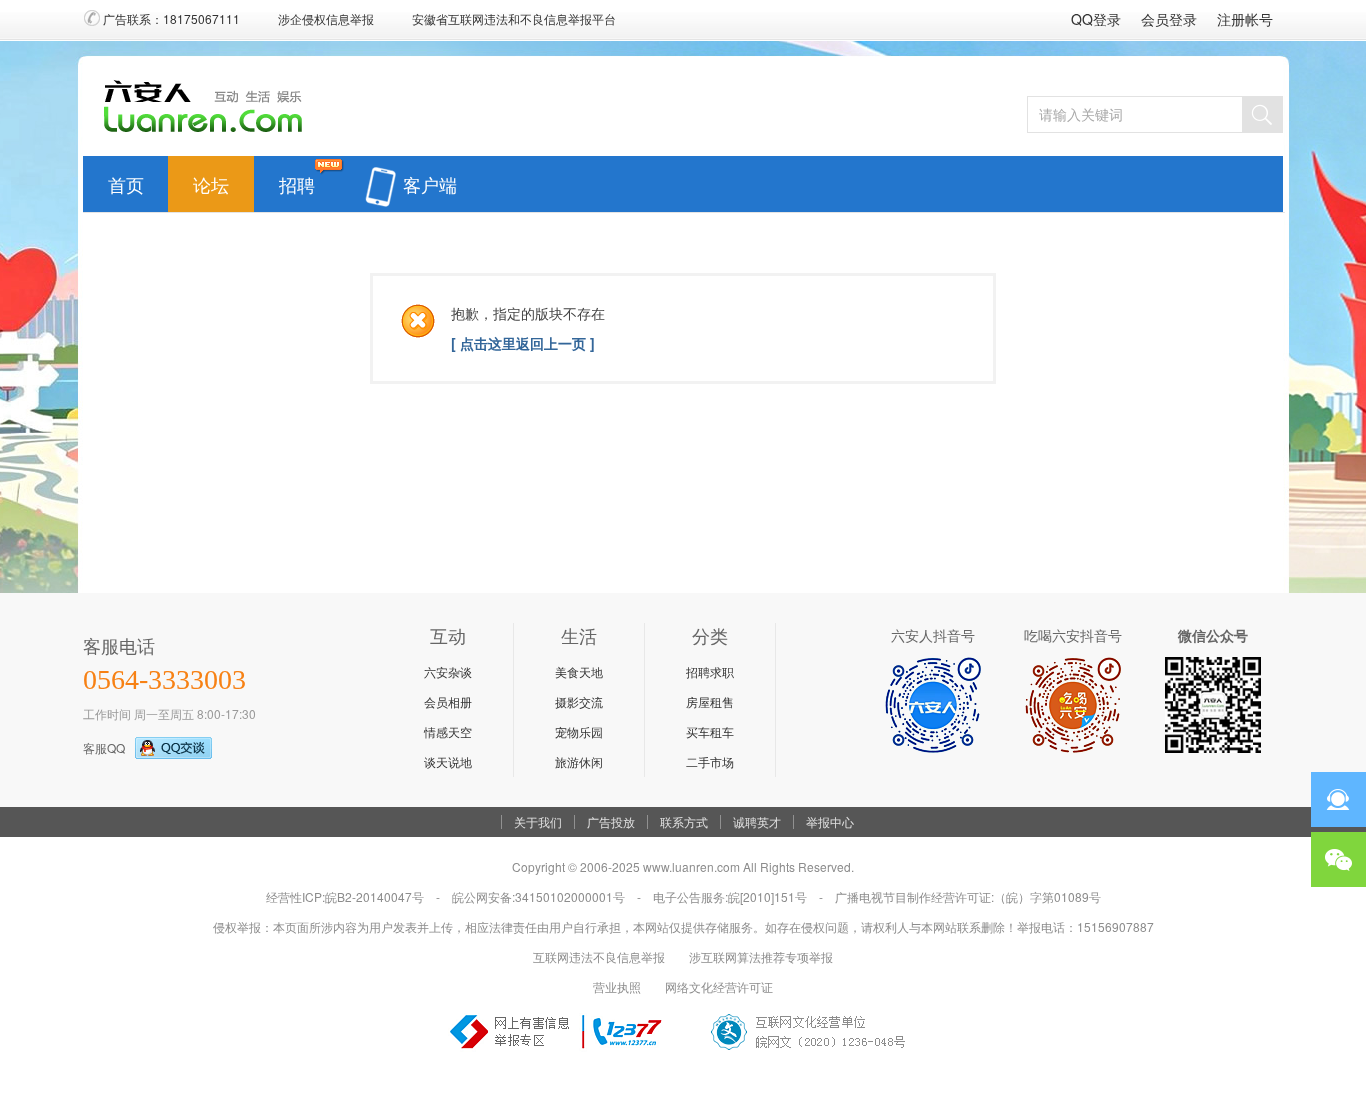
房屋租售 (710, 701)
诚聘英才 (757, 822)
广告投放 (611, 822)
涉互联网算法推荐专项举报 (761, 956)
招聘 (297, 180)
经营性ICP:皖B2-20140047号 (345, 896)
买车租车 (710, 731)
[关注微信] (1338, 859)
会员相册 (448, 701)
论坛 (211, 180)
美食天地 (579, 671)
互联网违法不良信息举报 (599, 956)
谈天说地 (448, 761)
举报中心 (830, 822)
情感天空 (448, 731)
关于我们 (538, 822)
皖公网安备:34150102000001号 (538, 896)
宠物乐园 (579, 731)
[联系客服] (1338, 799)
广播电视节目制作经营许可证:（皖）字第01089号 (968, 896)
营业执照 (617, 986)
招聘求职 (710, 671)
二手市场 (710, 761)
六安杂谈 (448, 671)
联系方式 (684, 822)
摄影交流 (579, 701)
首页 (126, 180)
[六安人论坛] (208, 131)
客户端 (430, 180)
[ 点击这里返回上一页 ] (523, 343)
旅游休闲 (579, 761)
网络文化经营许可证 (719, 986)
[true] (1262, 114)
